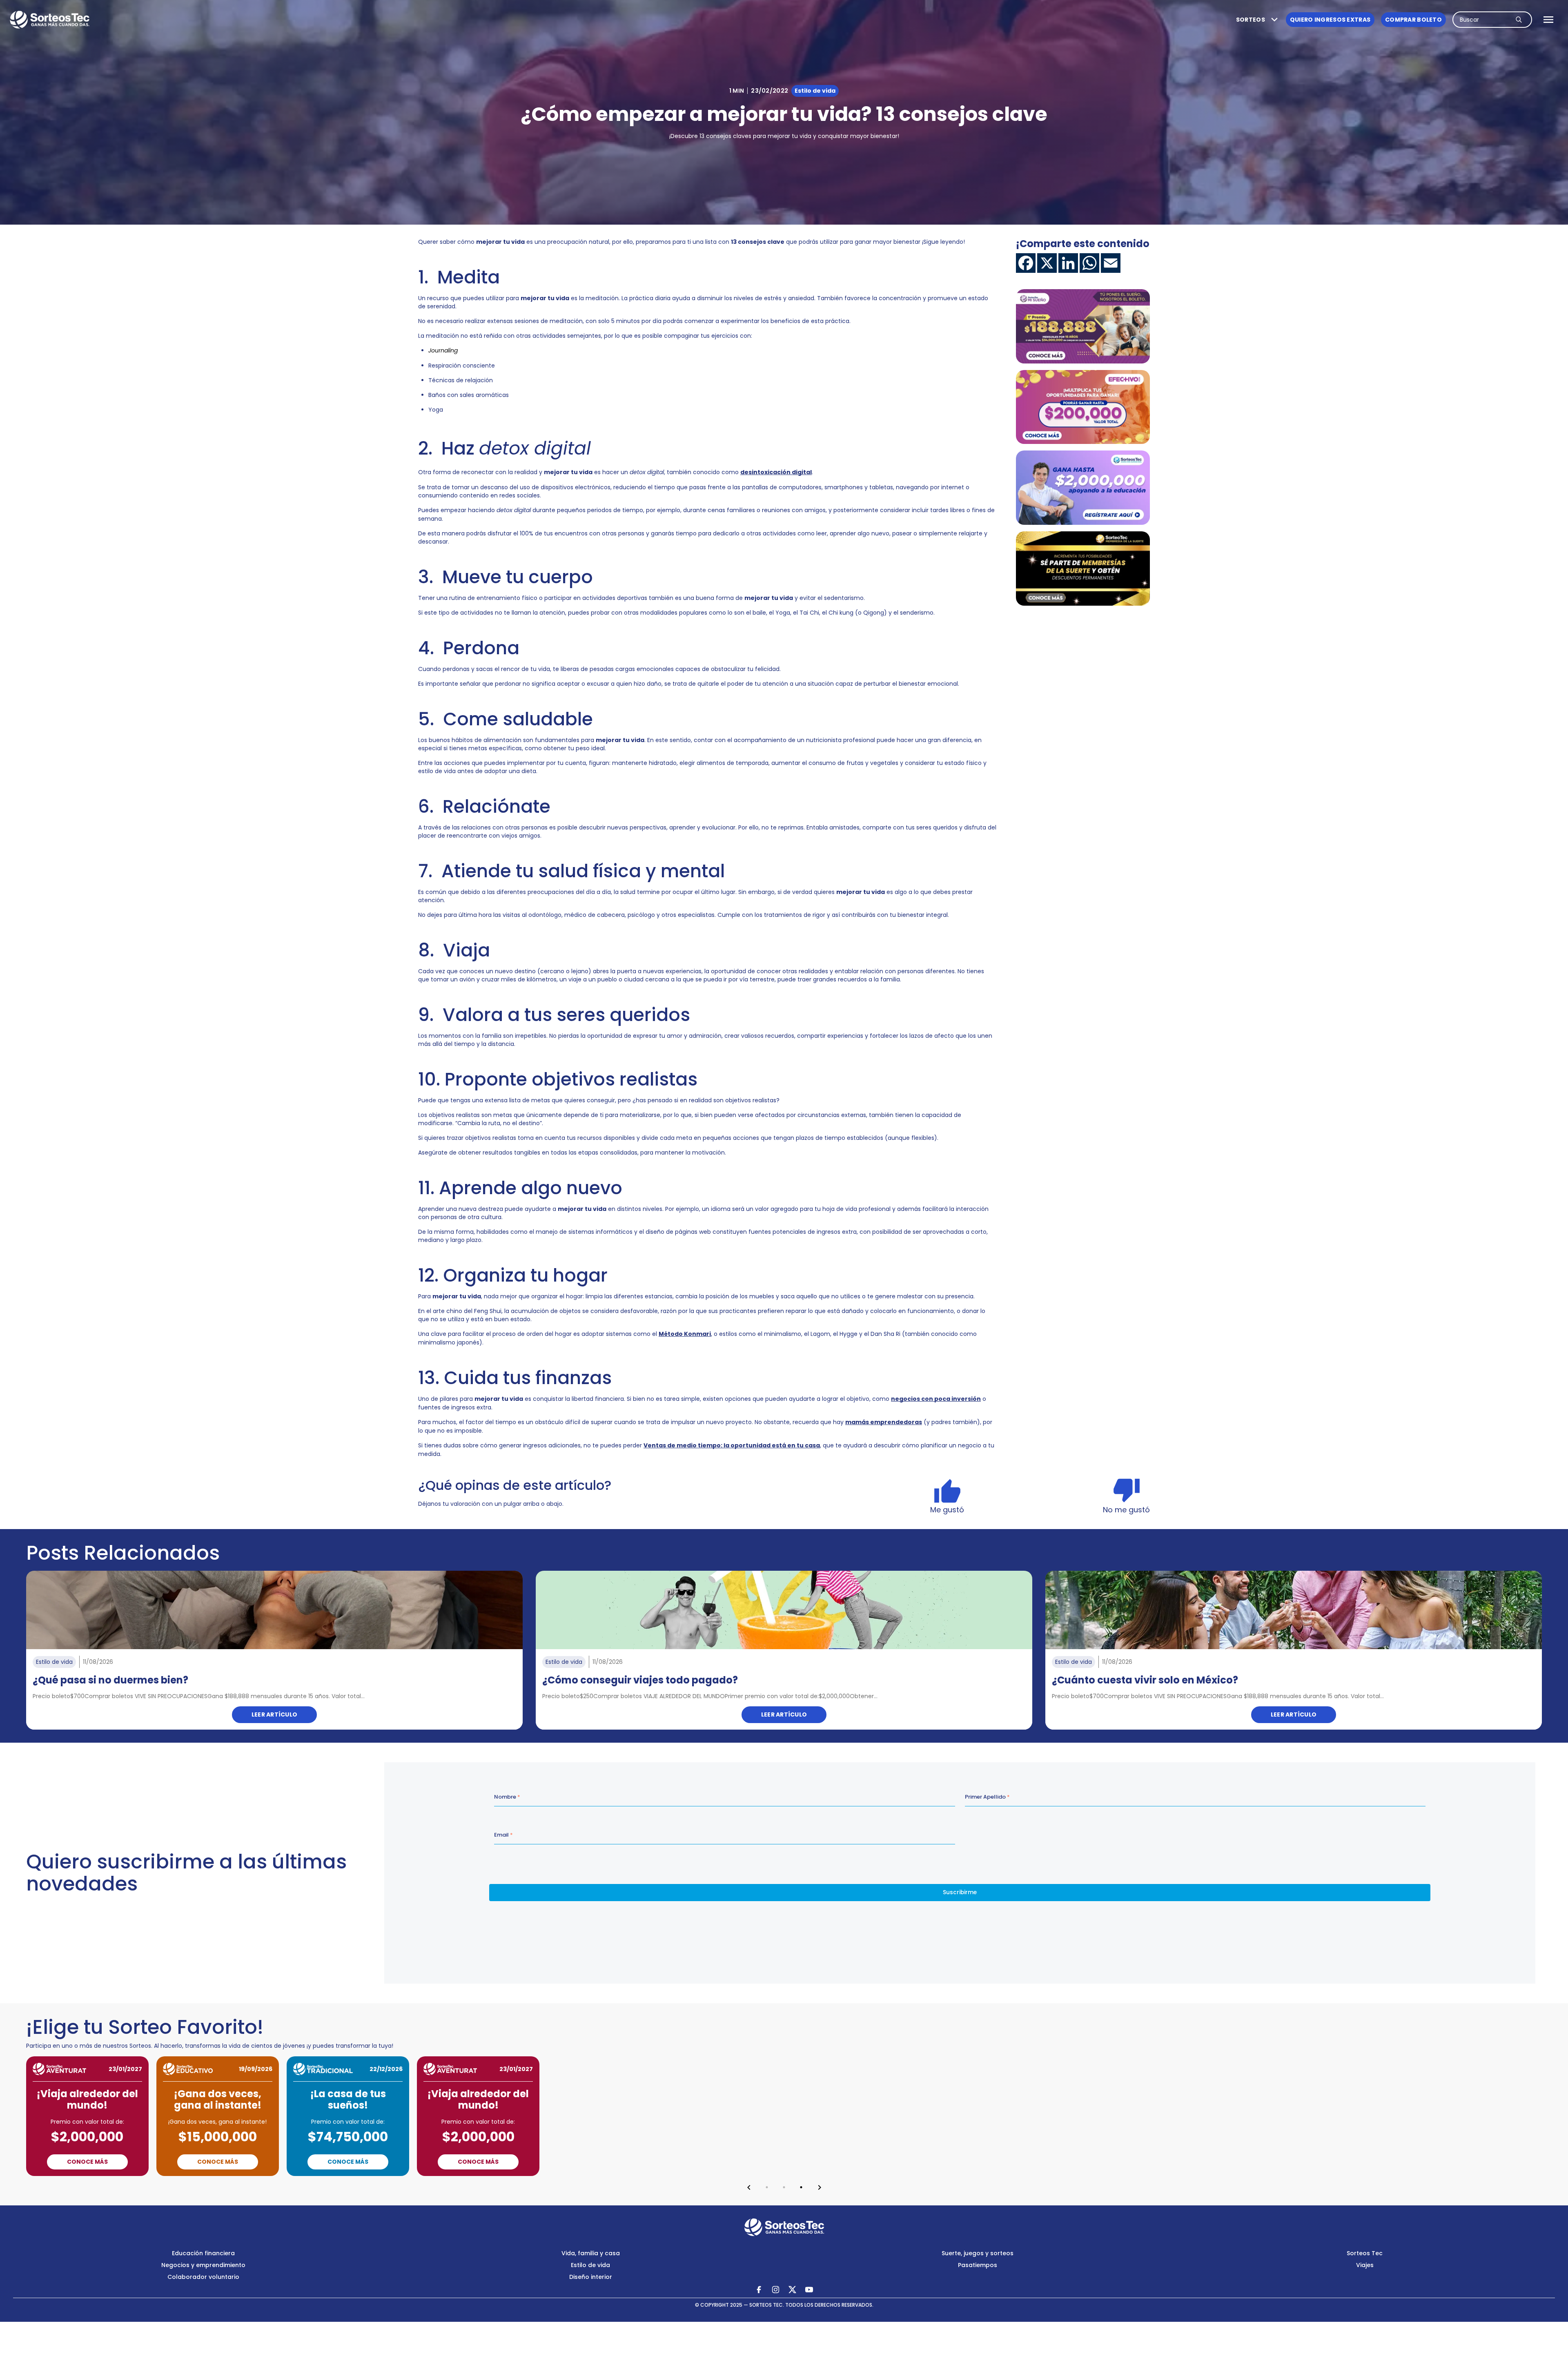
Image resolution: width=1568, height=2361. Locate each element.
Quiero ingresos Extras (1330, 20)
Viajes (1365, 2265)
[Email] (1111, 263)
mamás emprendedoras (884, 1422)
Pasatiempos (978, 2265)
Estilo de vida (590, 2265)
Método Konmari (685, 1334)
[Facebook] (1026, 263)
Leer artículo (275, 1714)
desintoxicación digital (776, 472)
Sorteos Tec (1365, 2253)
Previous (749, 2187)
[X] (1047, 263)
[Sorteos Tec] (784, 2227)
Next (820, 2187)
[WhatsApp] (1089, 263)
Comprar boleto (1413, 20)
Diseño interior (591, 2277)
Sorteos (1251, 20)
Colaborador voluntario (203, 2277)
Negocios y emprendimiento (203, 2265)
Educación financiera (203, 2253)
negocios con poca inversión (936, 1399)
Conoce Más (87, 2162)
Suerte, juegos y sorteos (978, 2253)
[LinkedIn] (1068, 263)
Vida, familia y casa (591, 2253)
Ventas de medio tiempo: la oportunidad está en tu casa (732, 1445)
